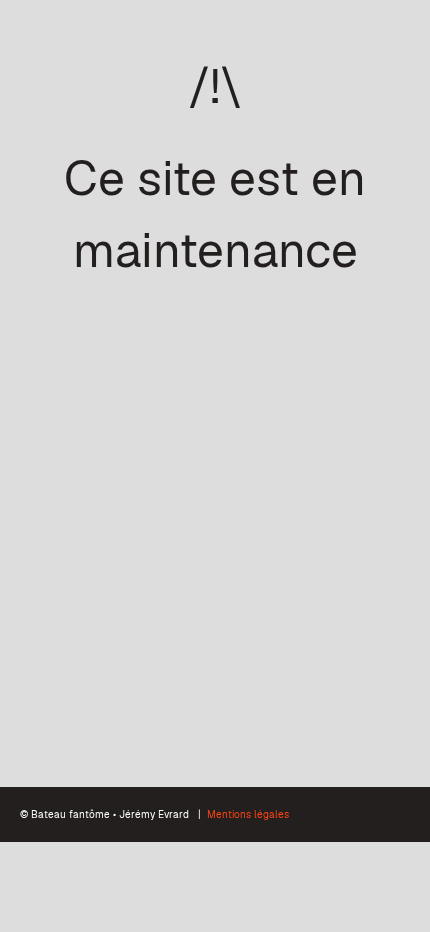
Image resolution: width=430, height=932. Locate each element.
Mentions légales (248, 814)
